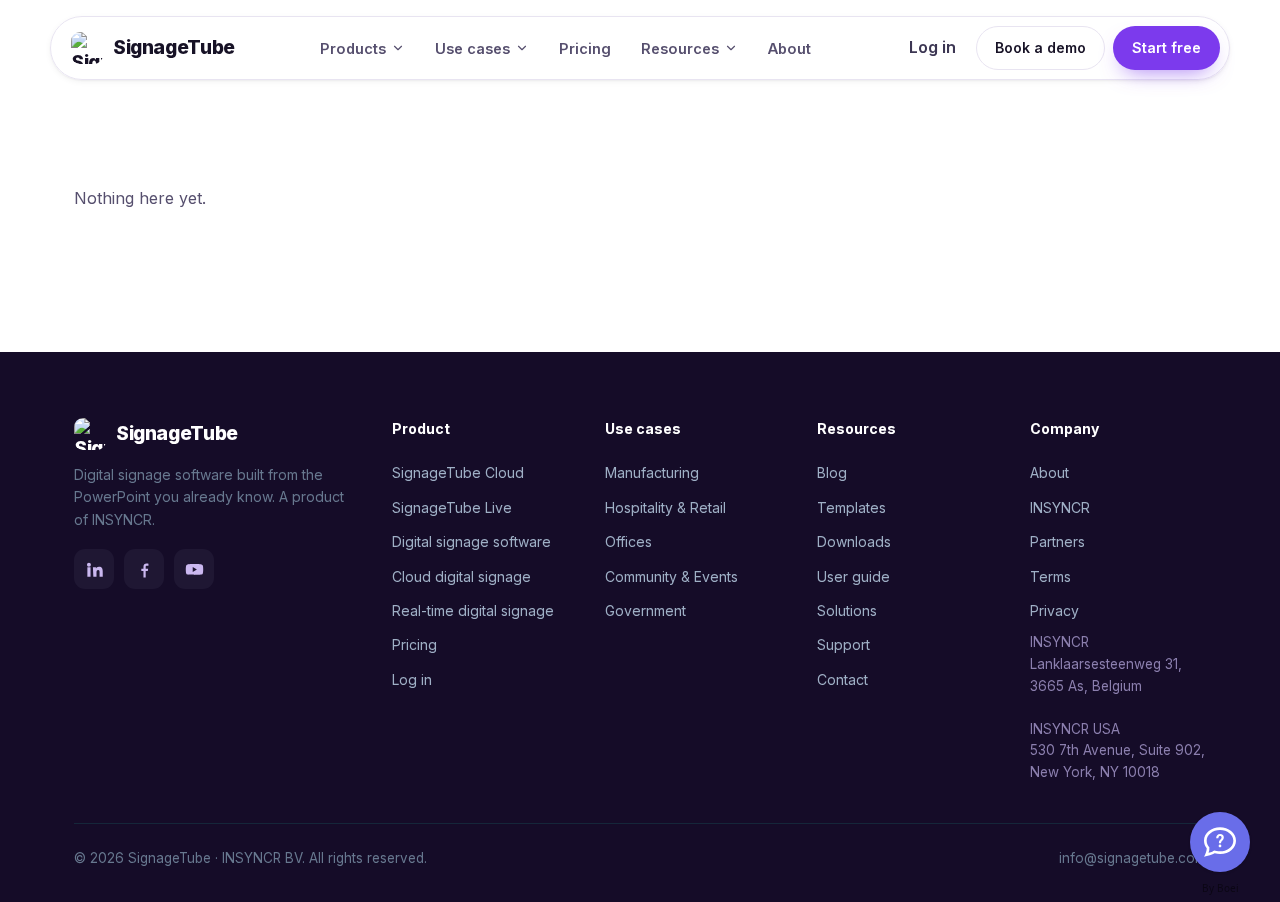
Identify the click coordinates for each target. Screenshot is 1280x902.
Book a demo (1040, 47)
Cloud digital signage (461, 576)
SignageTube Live (452, 507)
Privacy (1054, 610)
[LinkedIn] (94, 569)
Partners (1057, 541)
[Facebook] (144, 569)
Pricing (585, 48)
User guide (853, 576)
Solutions (847, 610)
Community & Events (671, 576)
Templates (851, 507)
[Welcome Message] (1220, 842)
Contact (842, 679)
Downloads (854, 541)
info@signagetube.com (1132, 858)
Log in (932, 47)
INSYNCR (1060, 507)
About (789, 48)
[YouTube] (194, 569)
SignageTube (174, 47)
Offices (628, 541)
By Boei (1220, 888)
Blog (832, 472)
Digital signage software (471, 541)
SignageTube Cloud (458, 472)
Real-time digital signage (473, 610)
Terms (1050, 576)
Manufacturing (652, 472)
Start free (1166, 47)
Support (843, 644)
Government (645, 610)
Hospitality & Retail (665, 507)
